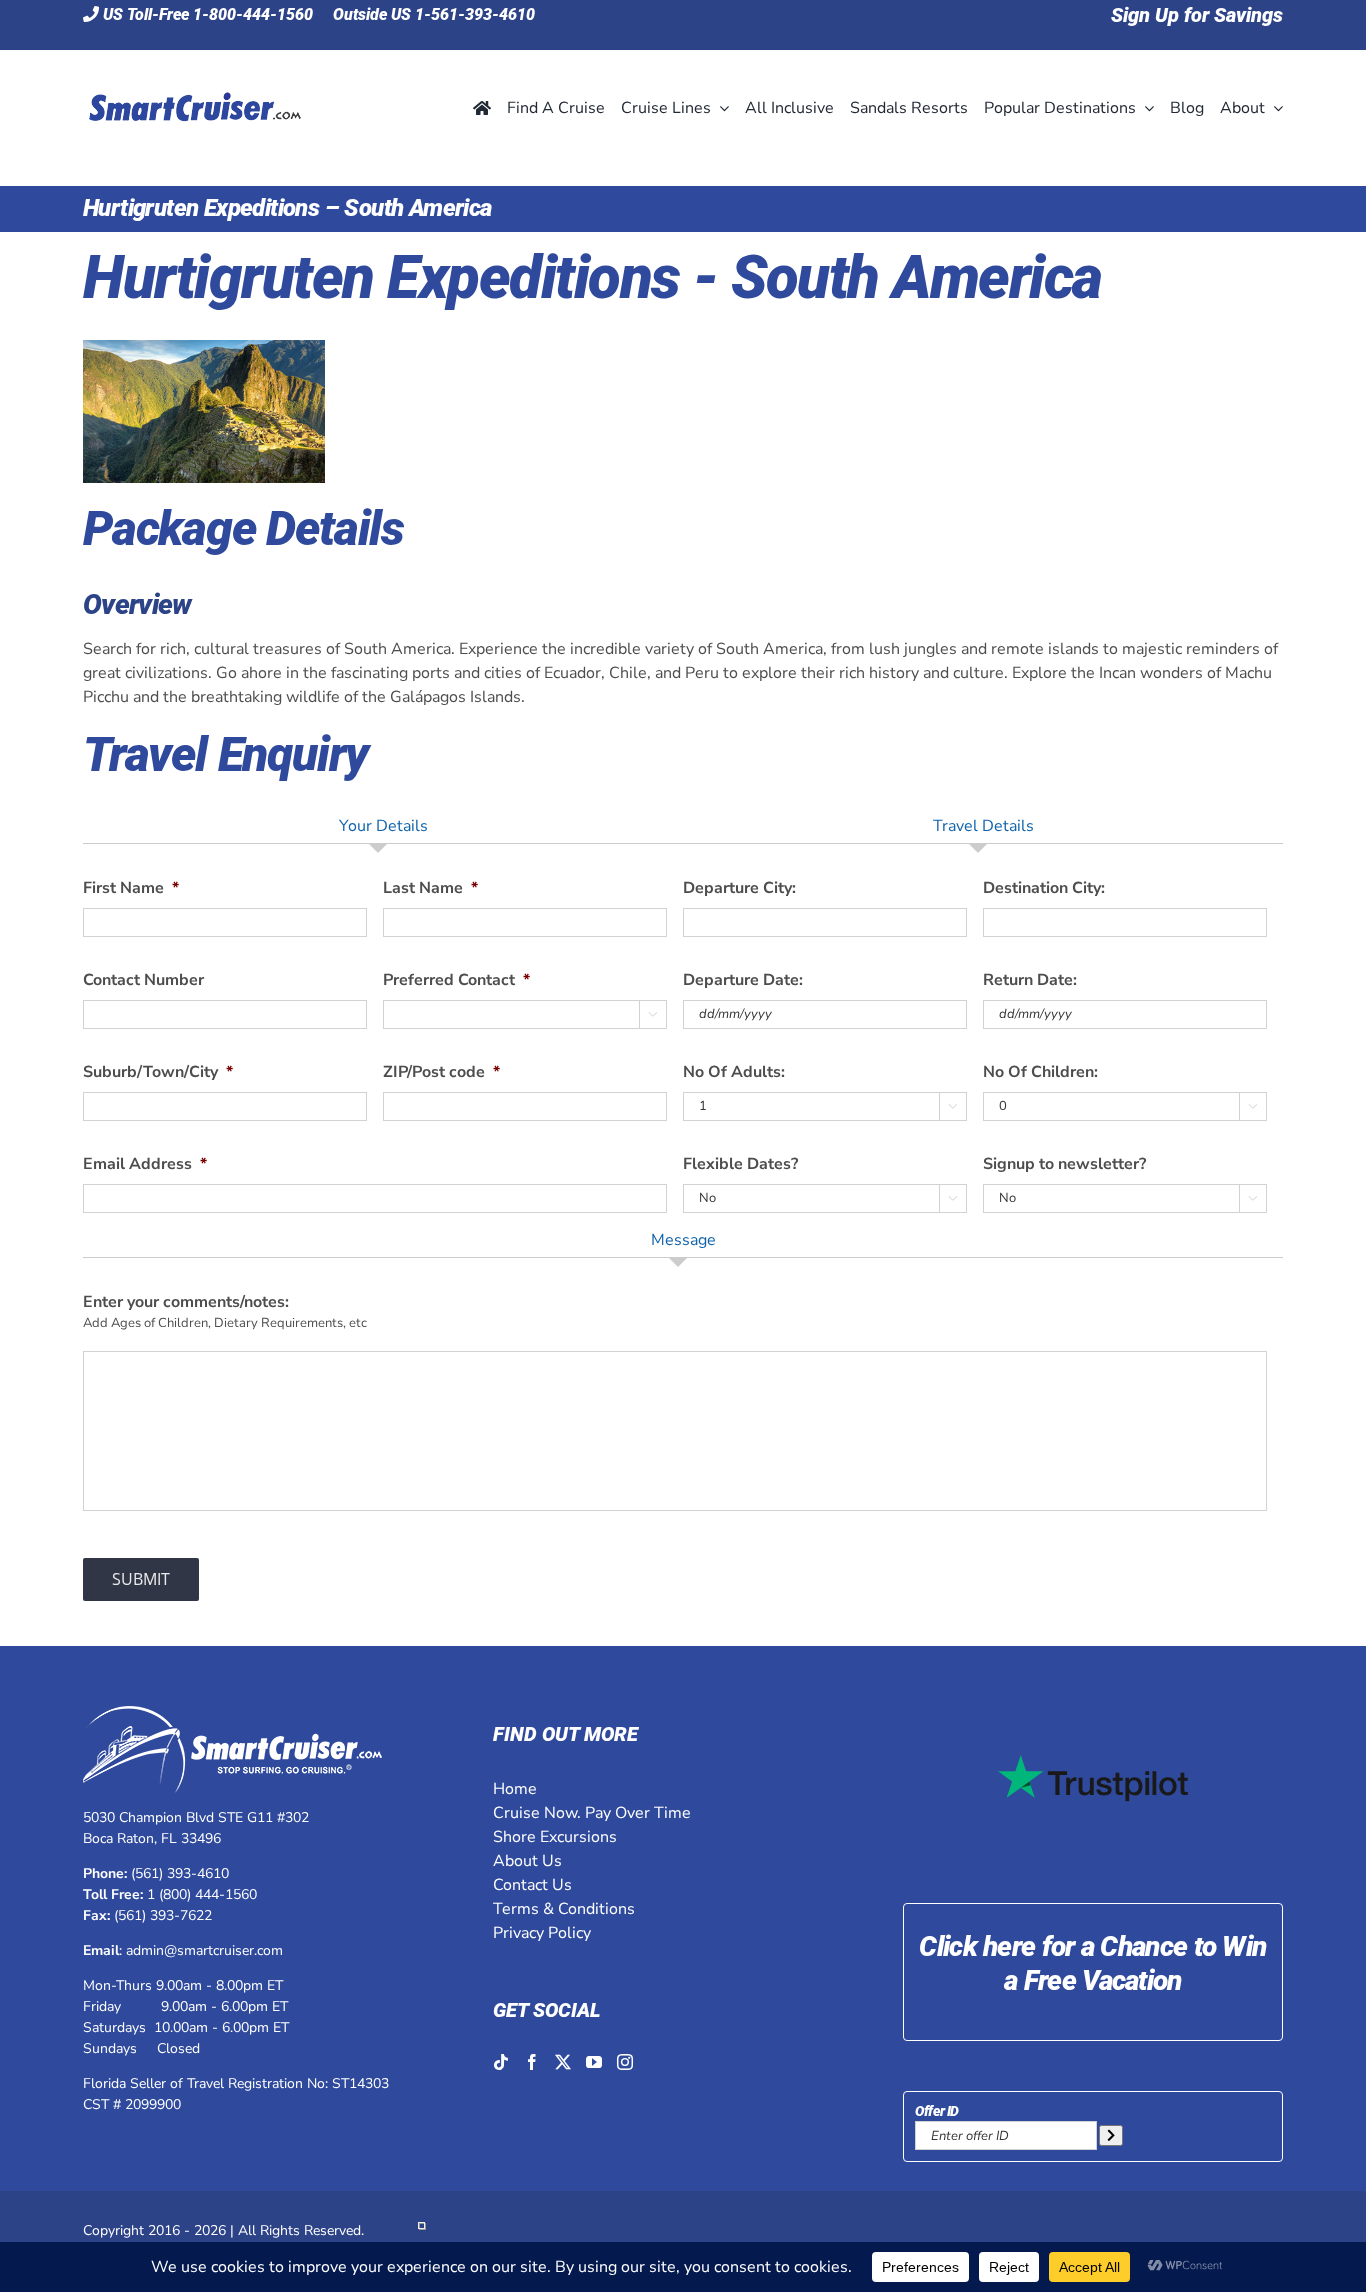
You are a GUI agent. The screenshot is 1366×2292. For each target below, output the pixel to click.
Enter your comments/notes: (186, 1302)
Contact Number (143, 980)
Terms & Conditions (564, 1909)
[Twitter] (563, 2062)
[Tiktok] (501, 2062)
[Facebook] (532, 2062)
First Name (131, 888)
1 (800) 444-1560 (202, 1894)
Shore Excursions (555, 1837)
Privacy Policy (542, 1933)
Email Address (145, 1164)
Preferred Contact (456, 980)
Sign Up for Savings (1197, 15)
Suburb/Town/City (158, 1072)
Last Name (430, 888)
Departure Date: (743, 980)
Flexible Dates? (740, 1164)
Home (515, 1789)
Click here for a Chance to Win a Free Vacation (1092, 1963)
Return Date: (1030, 980)
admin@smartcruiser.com (204, 1950)
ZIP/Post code (441, 1072)
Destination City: (1044, 888)
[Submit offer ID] (1111, 2135)
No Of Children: (1040, 1072)
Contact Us (532, 1885)
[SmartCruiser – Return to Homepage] (192, 66)
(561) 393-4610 (180, 1873)
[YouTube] (594, 2062)
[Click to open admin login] (422, 2230)
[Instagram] (625, 2062)
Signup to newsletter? (1064, 1164)
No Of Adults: (734, 1072)
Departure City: (739, 888)
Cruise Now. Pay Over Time (592, 1813)
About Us (527, 1861)
